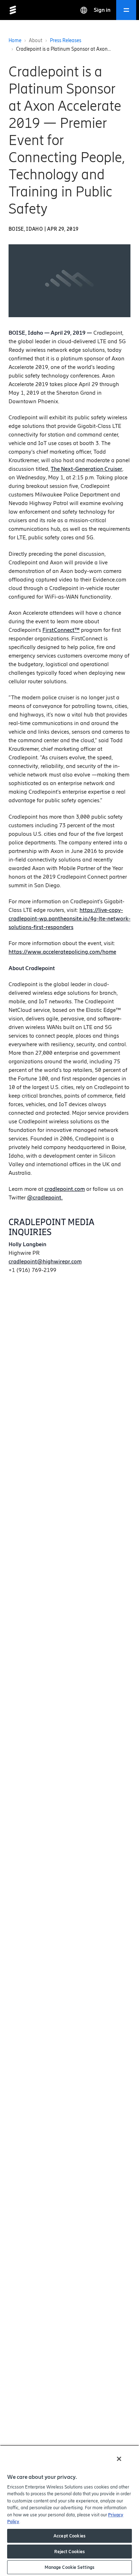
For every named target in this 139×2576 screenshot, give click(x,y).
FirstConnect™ (61, 630)
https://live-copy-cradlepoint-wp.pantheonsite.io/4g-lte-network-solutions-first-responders (69, 918)
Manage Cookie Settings (70, 2567)
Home (15, 41)
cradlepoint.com (65, 1189)
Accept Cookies (69, 2536)
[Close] (119, 2459)
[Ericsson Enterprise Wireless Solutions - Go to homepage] (13, 10)
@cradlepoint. (45, 1197)
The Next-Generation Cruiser (86, 469)
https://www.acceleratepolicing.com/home (62, 952)
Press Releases (66, 41)
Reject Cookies (70, 2552)
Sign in (102, 10)
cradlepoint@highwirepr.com (45, 1261)
